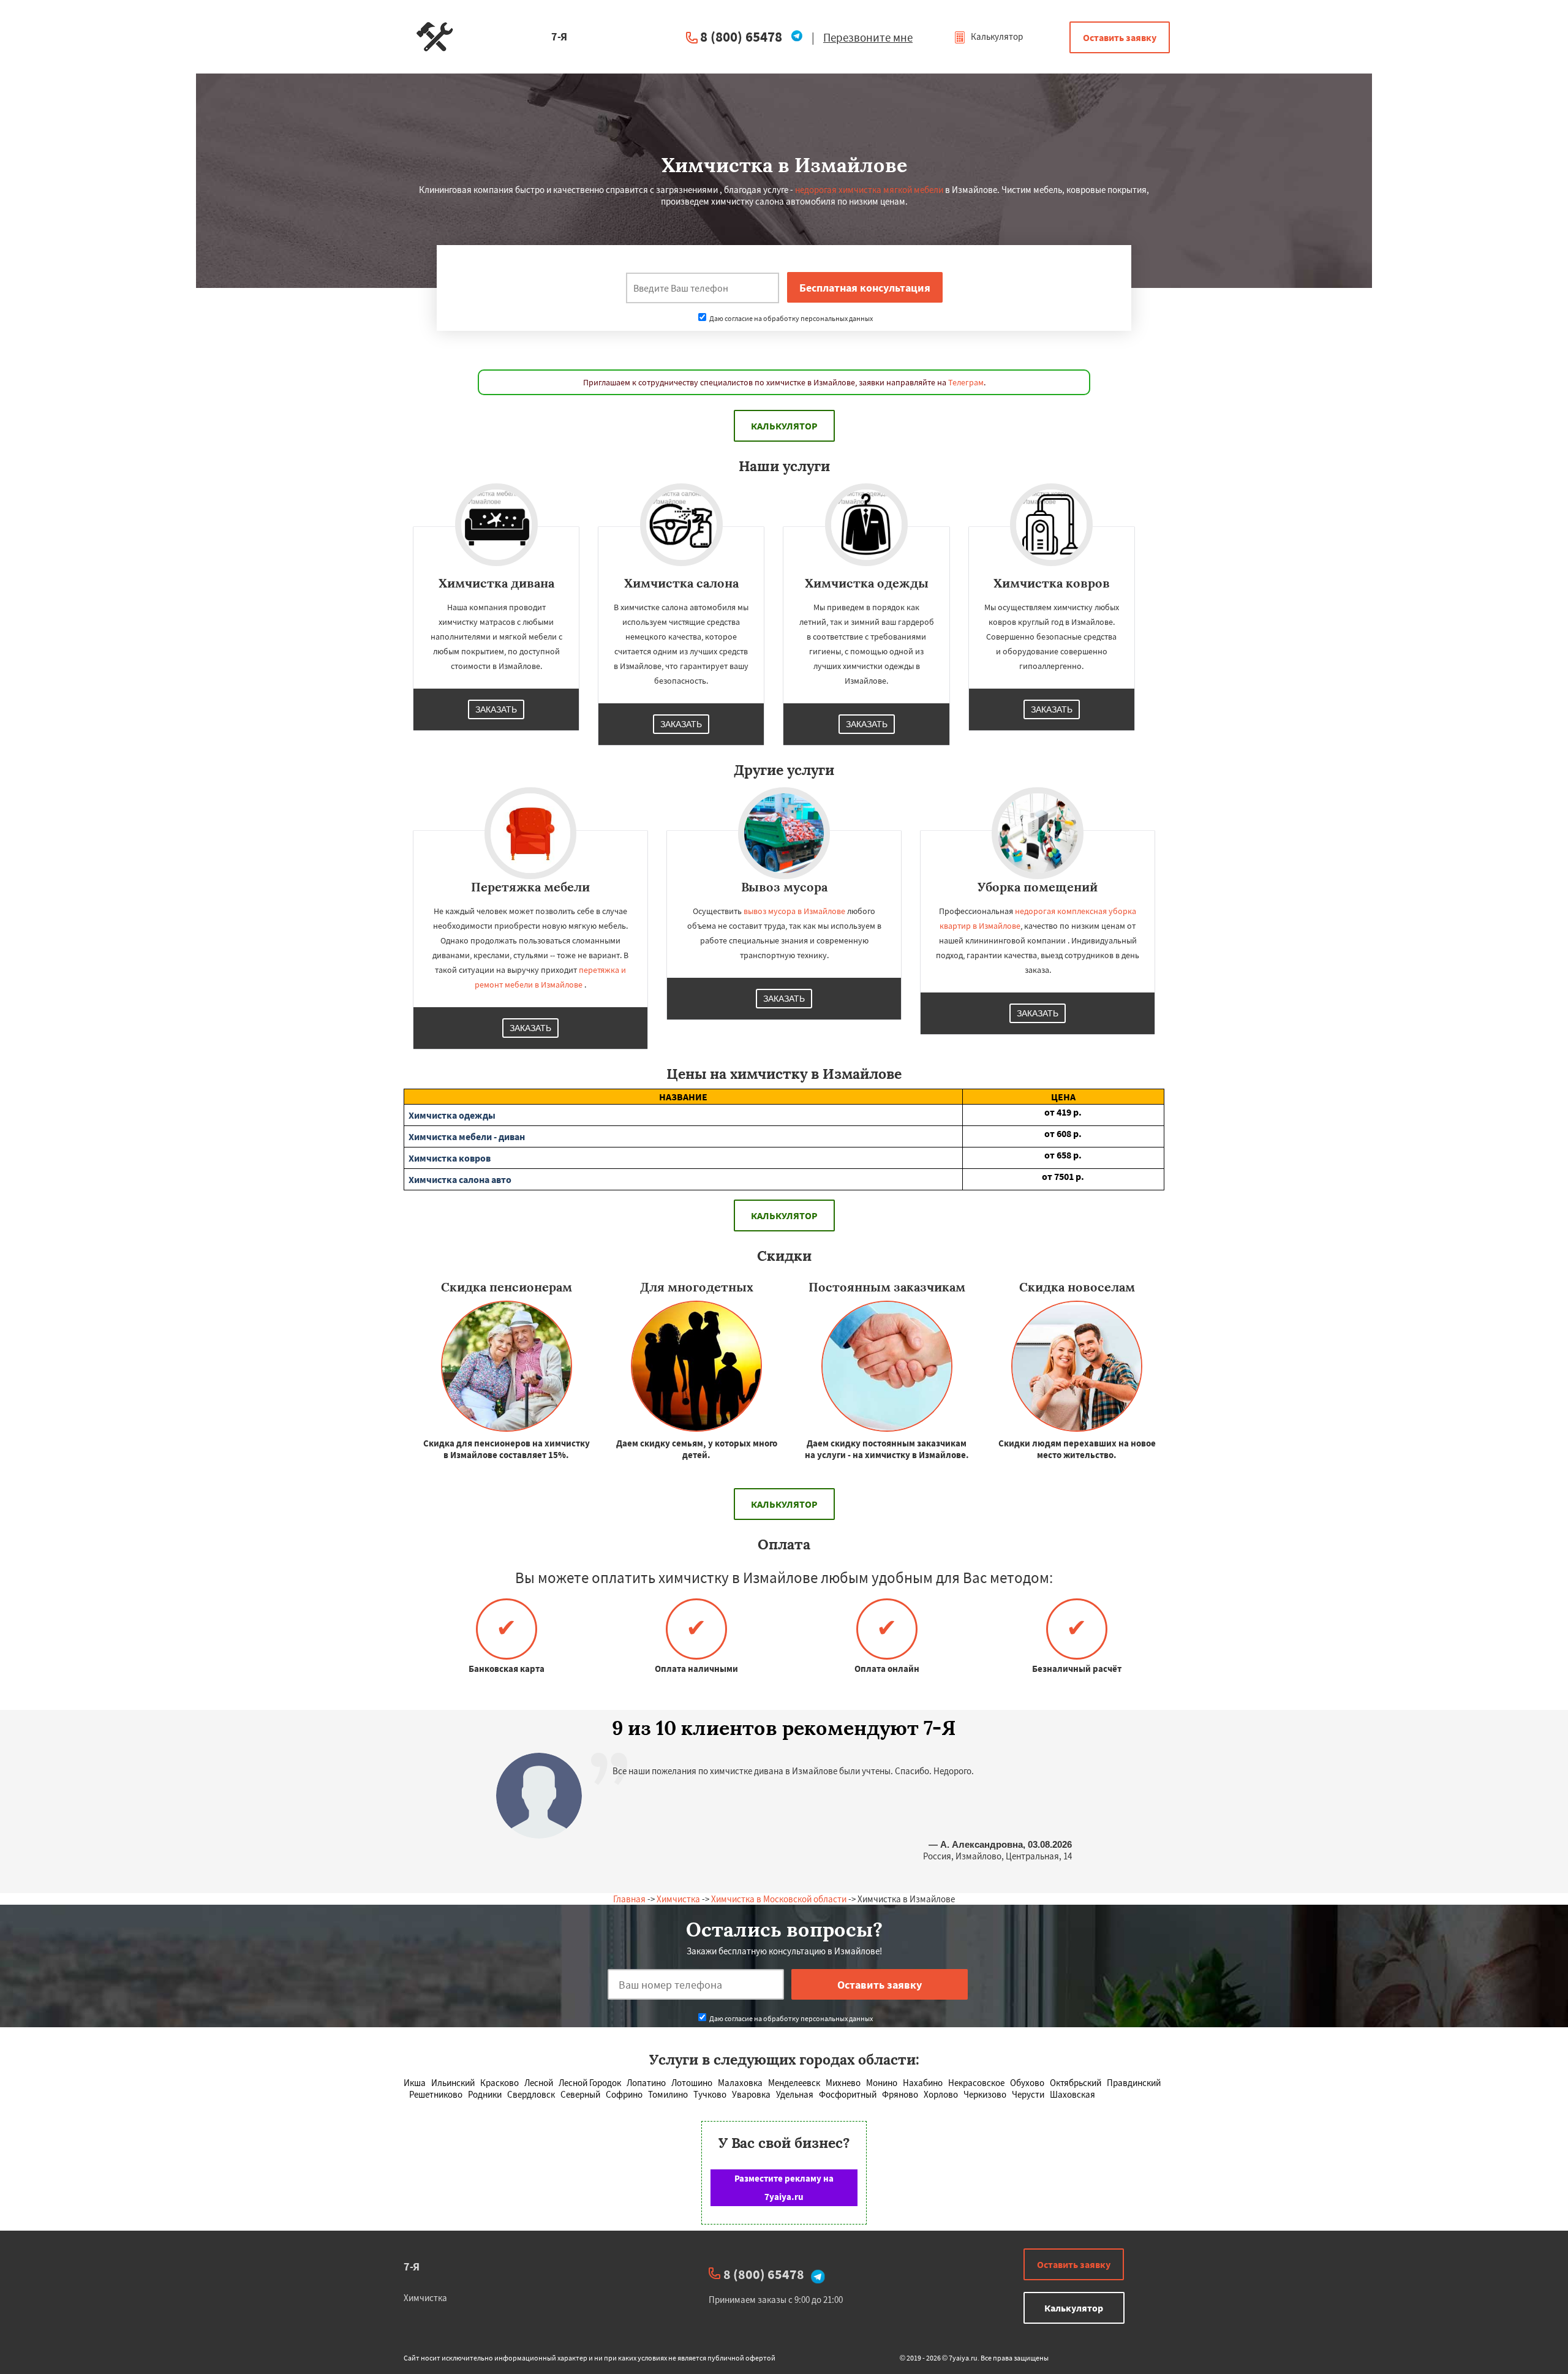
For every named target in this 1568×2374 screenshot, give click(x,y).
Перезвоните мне (868, 37)
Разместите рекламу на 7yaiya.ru (784, 2187)
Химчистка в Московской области (779, 1899)
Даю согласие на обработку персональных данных (790, 318)
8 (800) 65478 (741, 36)
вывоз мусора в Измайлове (794, 911)
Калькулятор (996, 36)
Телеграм (966, 382)
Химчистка (678, 1899)
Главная (629, 1899)
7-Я (412, 2266)
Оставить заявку (1120, 37)
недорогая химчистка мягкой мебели (869, 190)
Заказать (496, 709)
